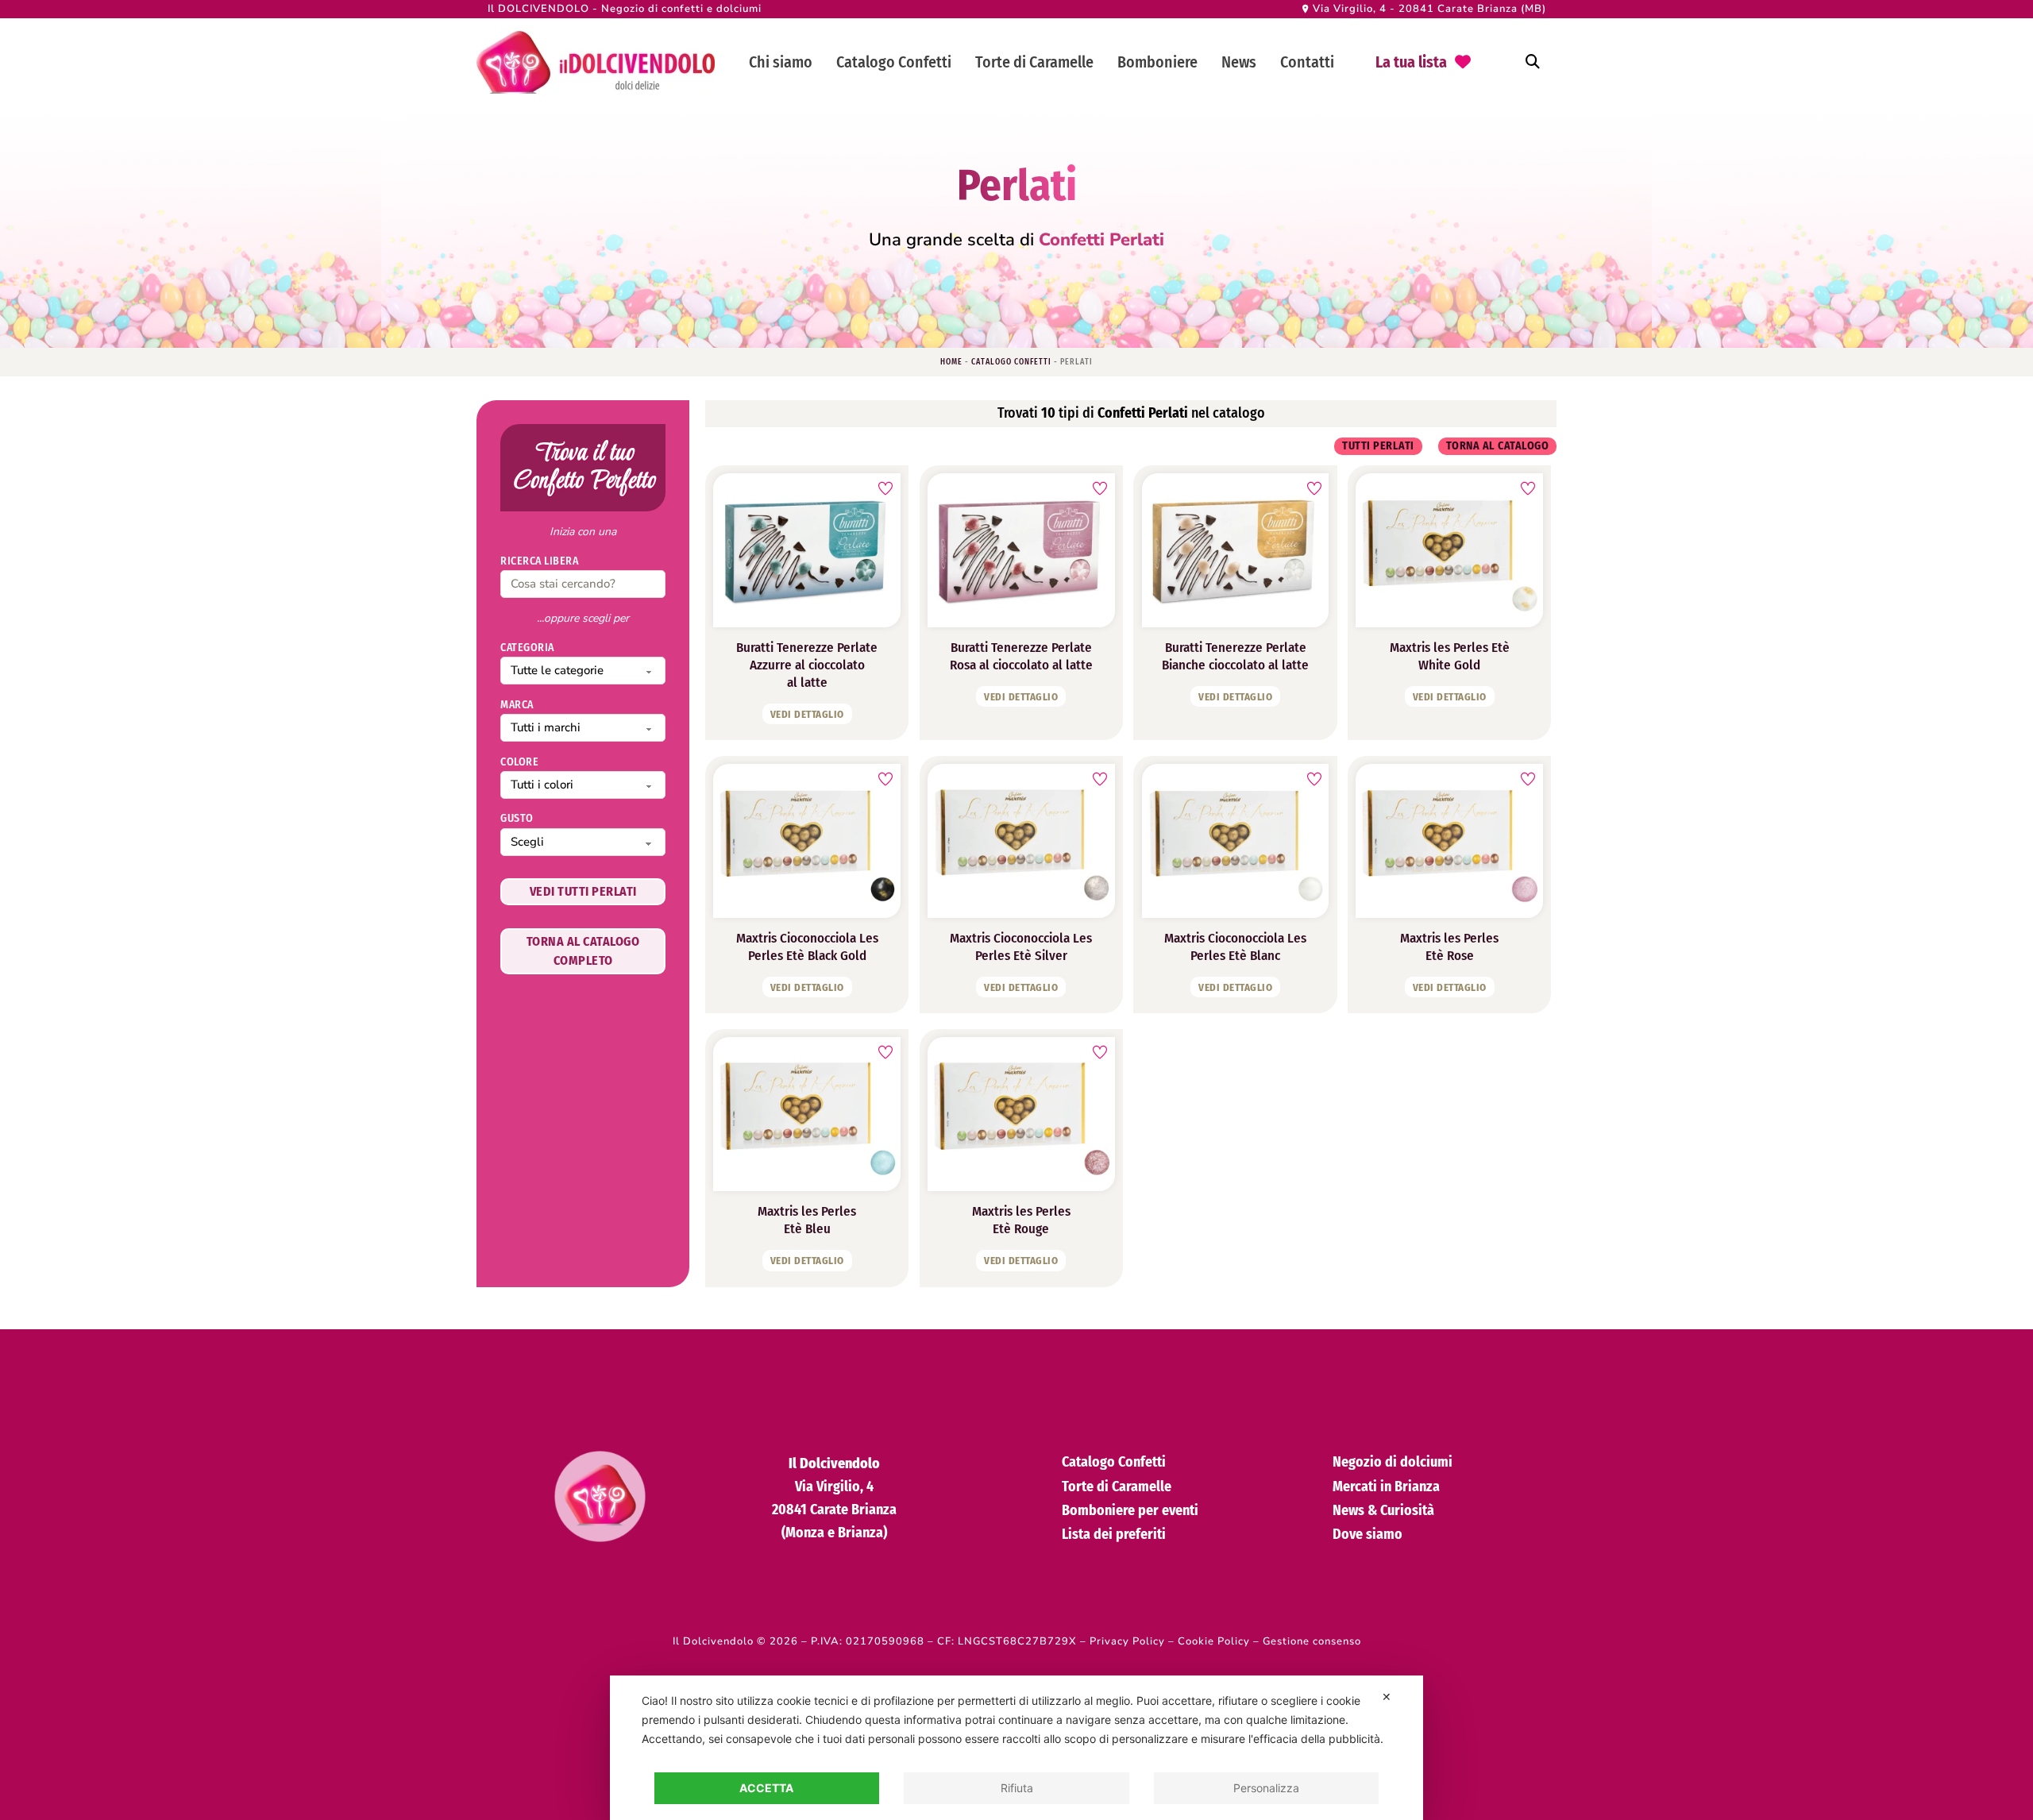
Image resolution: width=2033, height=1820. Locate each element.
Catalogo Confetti (894, 62)
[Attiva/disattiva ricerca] (1533, 62)
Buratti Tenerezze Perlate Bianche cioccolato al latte (1235, 656)
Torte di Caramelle (1034, 62)
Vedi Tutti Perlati (583, 892)
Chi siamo (781, 62)
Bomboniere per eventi (1130, 1510)
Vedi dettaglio (807, 714)
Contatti (1307, 62)
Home (951, 362)
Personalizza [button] (1266, 1788)
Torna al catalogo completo (583, 951)
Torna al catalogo (1498, 446)
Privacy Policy (1127, 1641)
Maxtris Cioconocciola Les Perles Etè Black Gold (807, 947)
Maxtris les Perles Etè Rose (1449, 947)
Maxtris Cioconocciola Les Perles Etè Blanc (1235, 947)
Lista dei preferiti (1114, 1534)
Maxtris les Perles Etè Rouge (1021, 1220)
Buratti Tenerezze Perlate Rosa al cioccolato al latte (1021, 656)
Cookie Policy (1214, 1641)
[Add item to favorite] (885, 488)
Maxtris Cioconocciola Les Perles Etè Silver (1021, 947)
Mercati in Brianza (1386, 1486)
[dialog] (1016, 1748)
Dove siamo (1368, 1534)
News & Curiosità (1383, 1510)
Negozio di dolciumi (1393, 1462)
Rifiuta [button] (1017, 1788)
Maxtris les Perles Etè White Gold (1450, 656)
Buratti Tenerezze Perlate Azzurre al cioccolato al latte (807, 665)
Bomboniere (1157, 62)
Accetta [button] (766, 1788)
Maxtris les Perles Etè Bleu (807, 1220)
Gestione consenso (1312, 1641)
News (1239, 62)
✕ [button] (1387, 1697)
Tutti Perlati (1378, 446)
